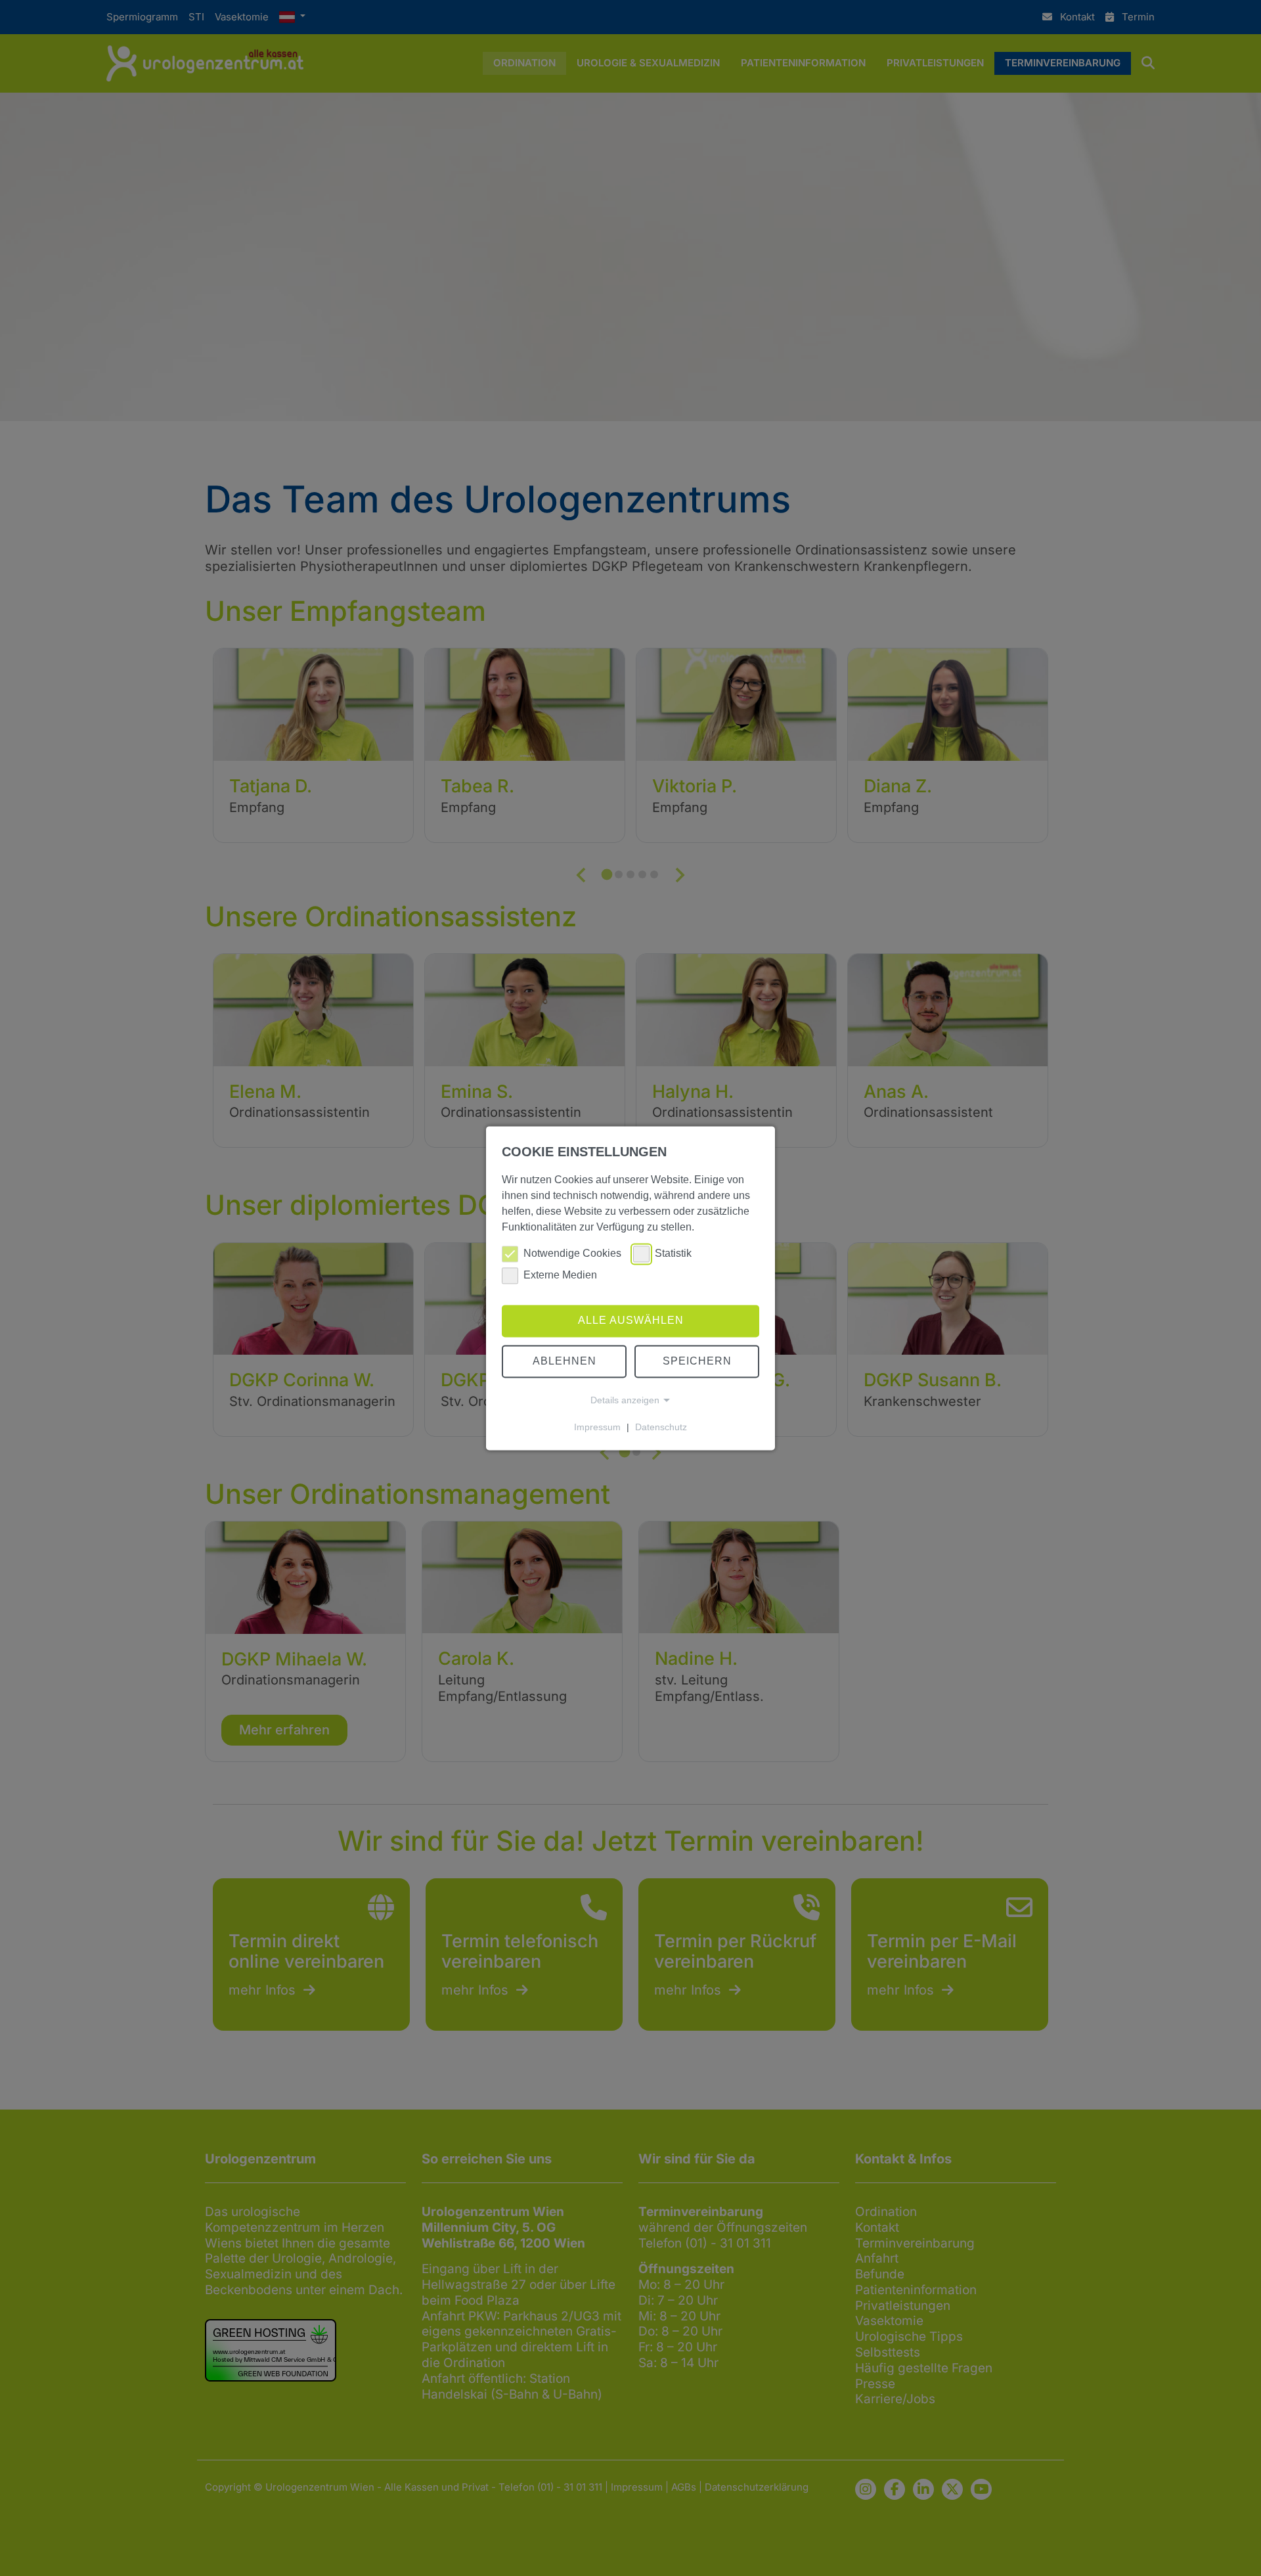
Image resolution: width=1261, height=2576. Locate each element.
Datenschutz (661, 1427)
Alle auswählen (631, 1321)
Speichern (697, 1361)
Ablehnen (564, 1361)
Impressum (597, 1427)
